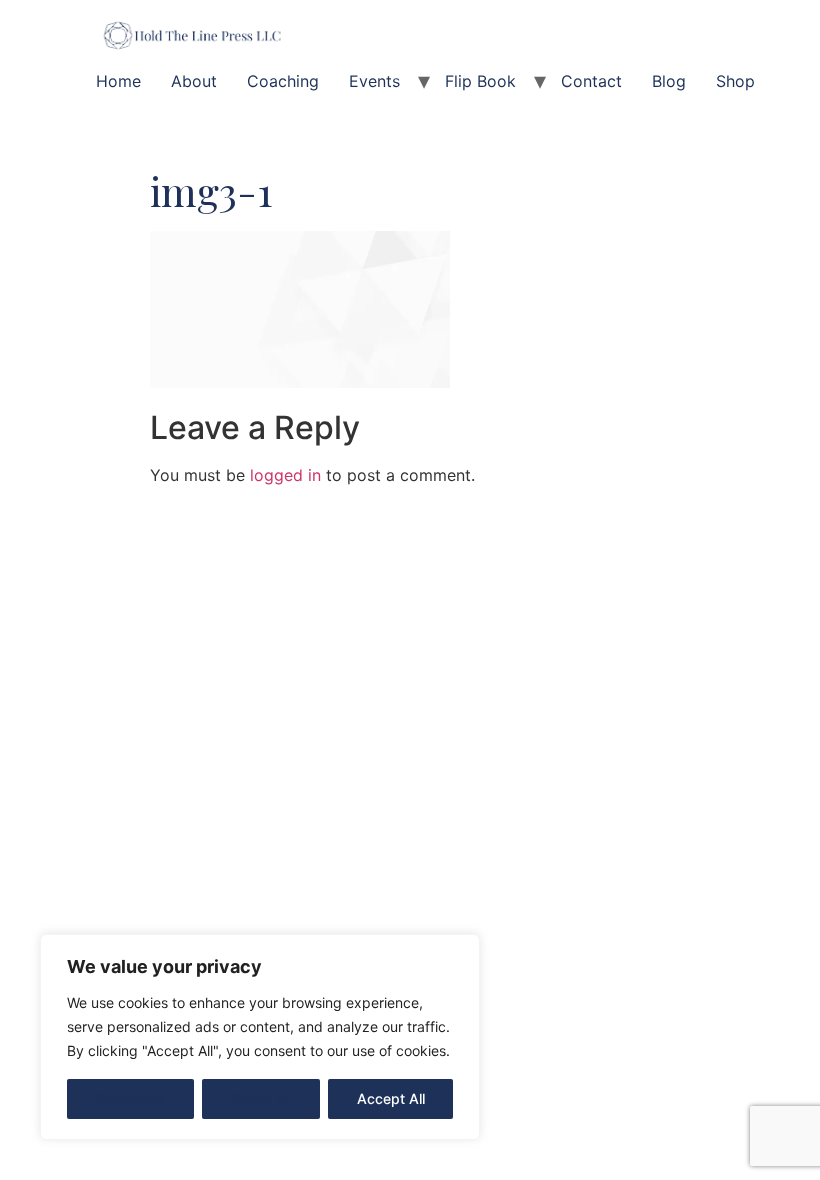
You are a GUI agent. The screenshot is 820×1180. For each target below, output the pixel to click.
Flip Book (480, 81)
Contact (591, 81)
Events (374, 81)
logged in (285, 475)
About (194, 81)
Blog (669, 81)
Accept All (391, 1098)
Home (118, 81)
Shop (735, 81)
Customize (131, 1098)
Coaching (283, 81)
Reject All (261, 1098)
